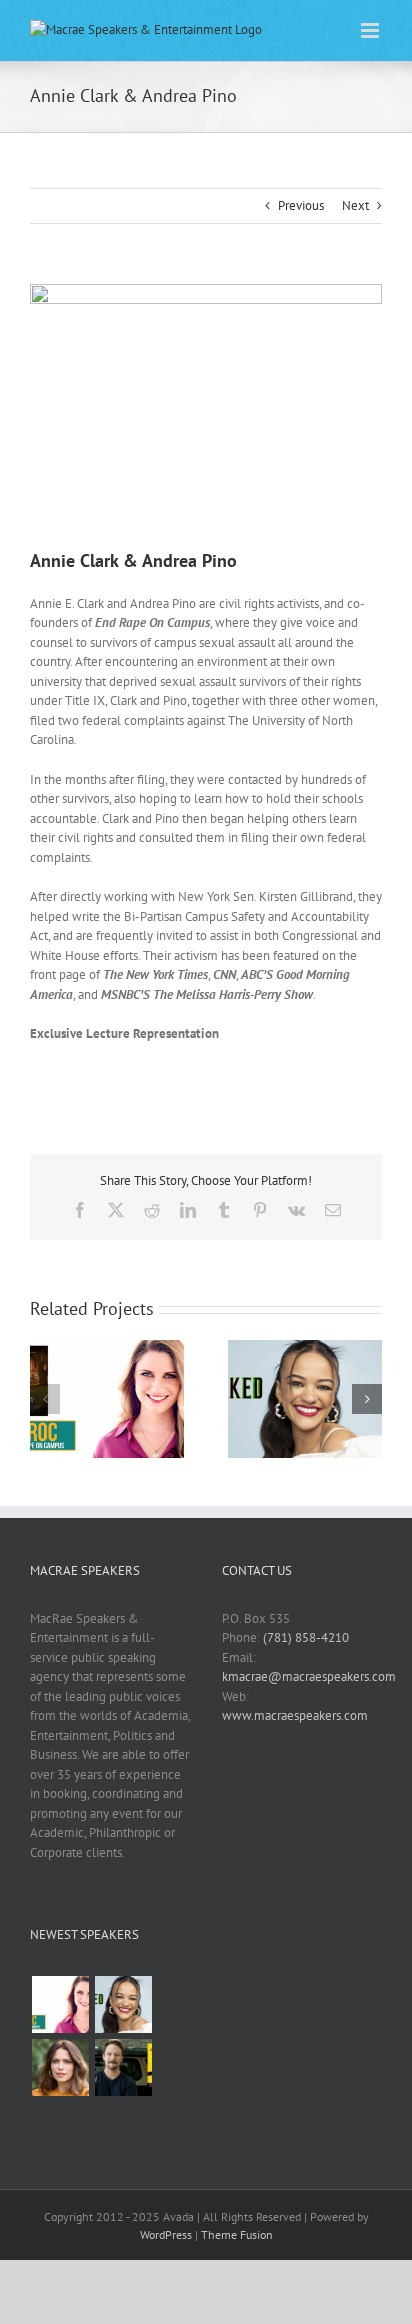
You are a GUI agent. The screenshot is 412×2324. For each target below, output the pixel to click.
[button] (45, 1399)
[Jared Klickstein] (123, 2067)
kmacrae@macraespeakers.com (309, 1676)
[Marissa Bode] (123, 2004)
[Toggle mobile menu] (371, 30)
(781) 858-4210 (306, 1637)
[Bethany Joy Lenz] (60, 2067)
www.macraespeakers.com (295, 1715)
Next (355, 205)
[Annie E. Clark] (60, 2004)
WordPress (166, 2234)
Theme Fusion (237, 2234)
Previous (301, 205)
